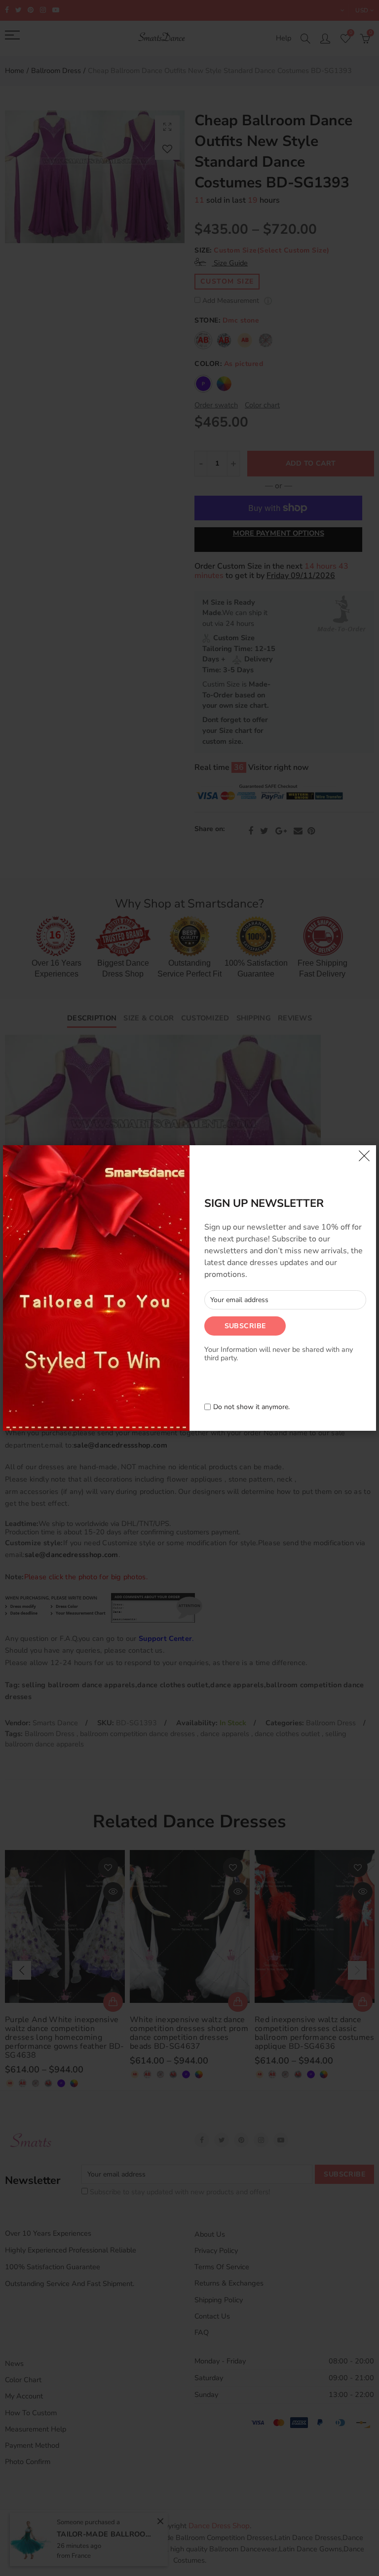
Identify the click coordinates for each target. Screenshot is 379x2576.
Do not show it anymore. (251, 1407)
